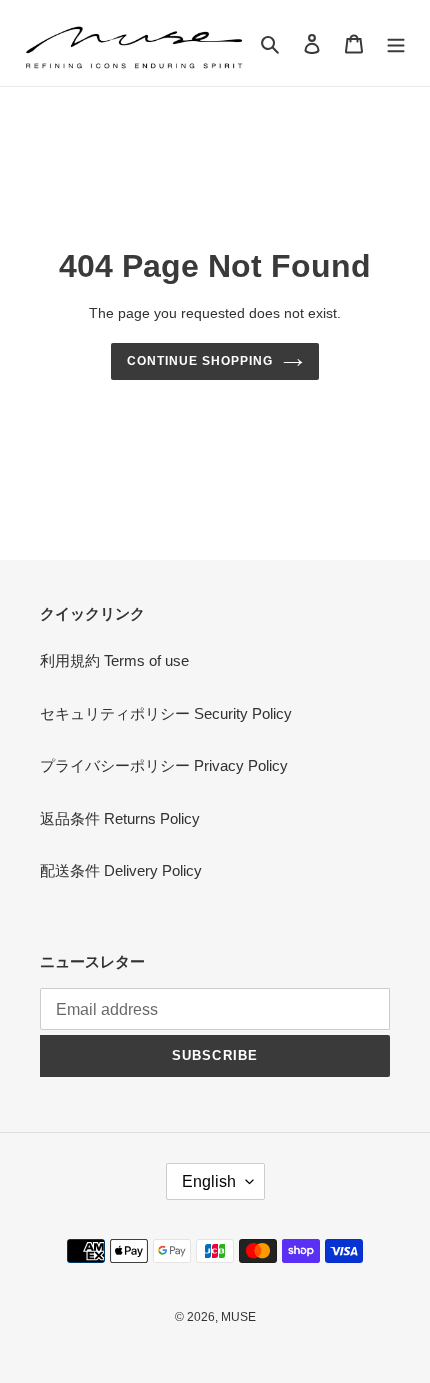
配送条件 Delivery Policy (121, 870)
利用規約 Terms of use (114, 660)
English (209, 1181)
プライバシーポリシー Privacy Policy (164, 765)
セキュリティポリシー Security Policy (166, 713)
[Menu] (396, 43)
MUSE (238, 1317)
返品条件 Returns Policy (120, 818)
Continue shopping (200, 361)
